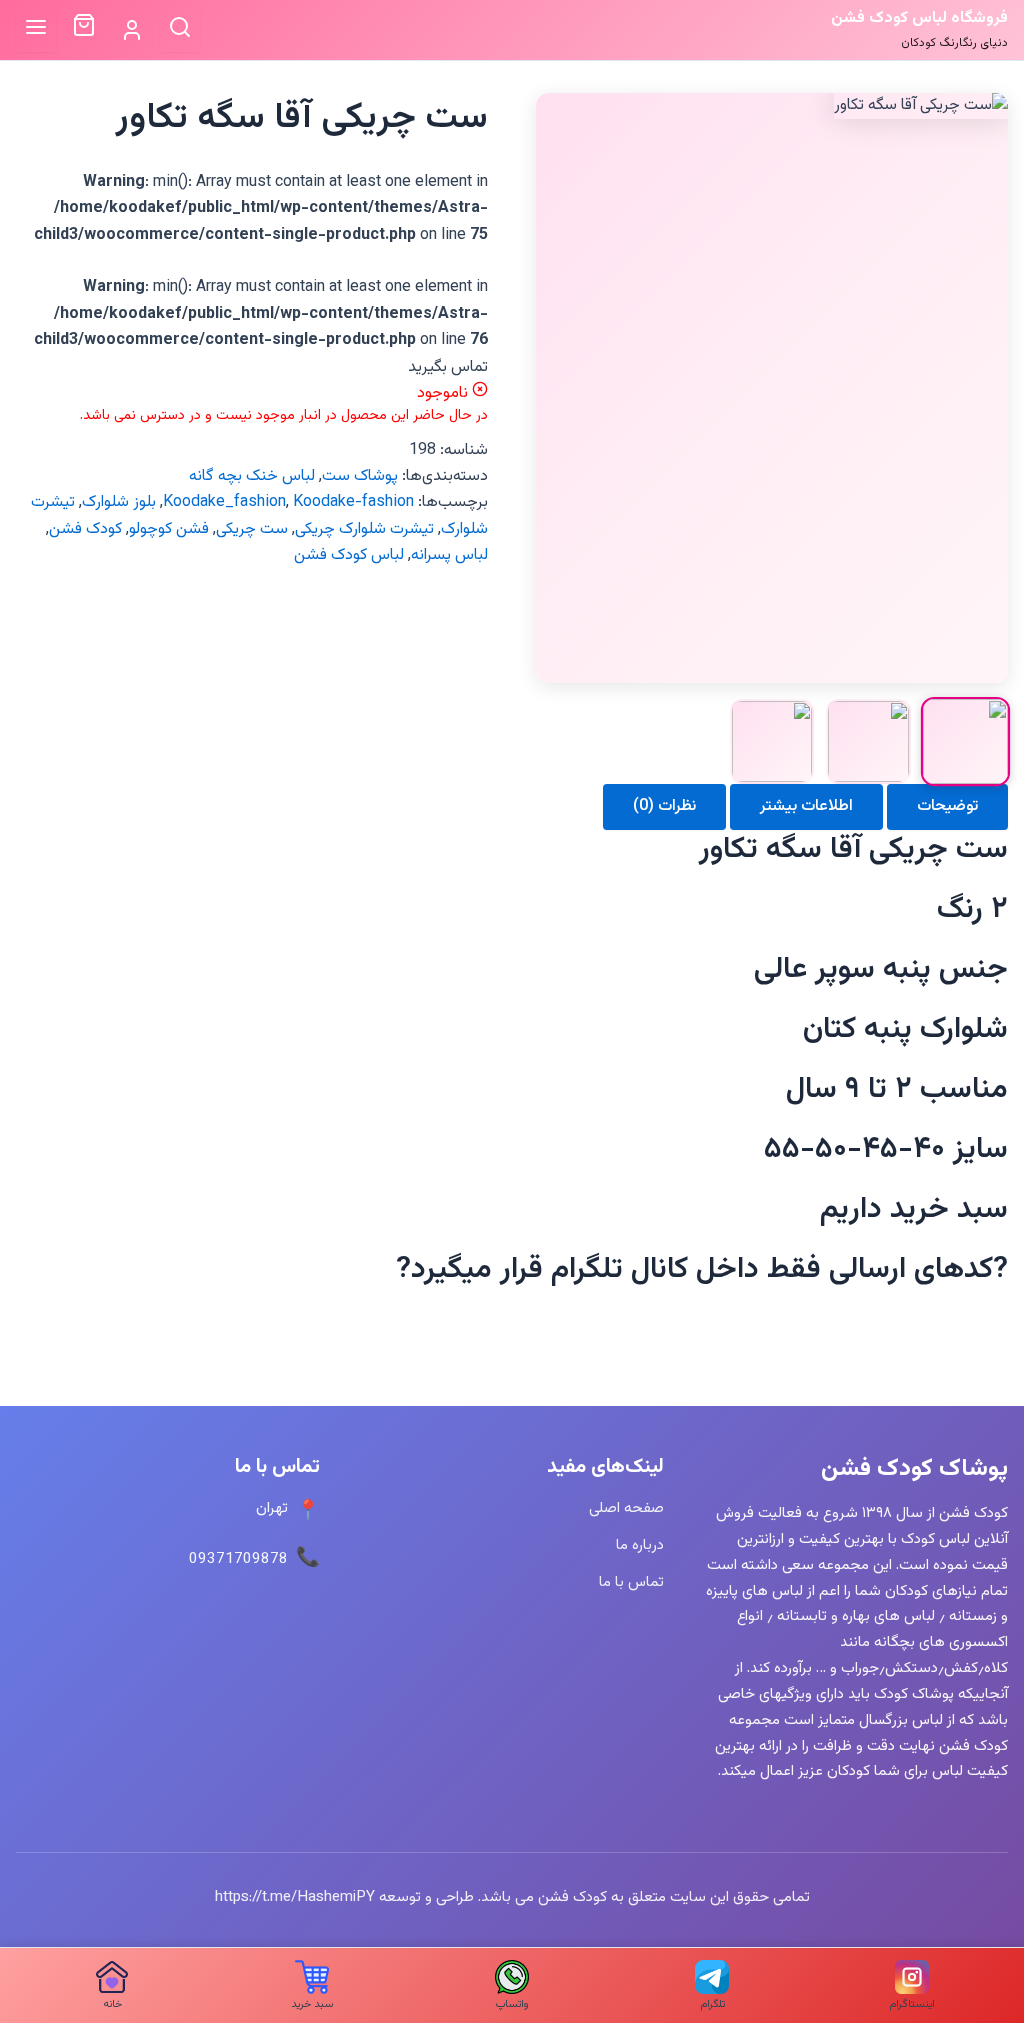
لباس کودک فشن (349, 555)
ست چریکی (252, 529)
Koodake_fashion (224, 502)
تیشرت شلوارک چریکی (364, 529)
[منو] (36, 29)
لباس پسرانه (449, 555)
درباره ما (640, 1545)
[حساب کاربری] (132, 30)
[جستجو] (180, 29)
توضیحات (947, 806)
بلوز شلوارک (119, 502)
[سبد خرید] (84, 30)
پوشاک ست (360, 476)
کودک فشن (85, 529)
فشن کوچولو (169, 529)
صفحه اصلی (626, 1508)
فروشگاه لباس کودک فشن (919, 18)
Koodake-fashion (353, 502)
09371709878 (238, 1559)
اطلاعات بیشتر (806, 806)
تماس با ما (631, 1582)
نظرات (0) (664, 806)
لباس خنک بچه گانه (252, 476)
